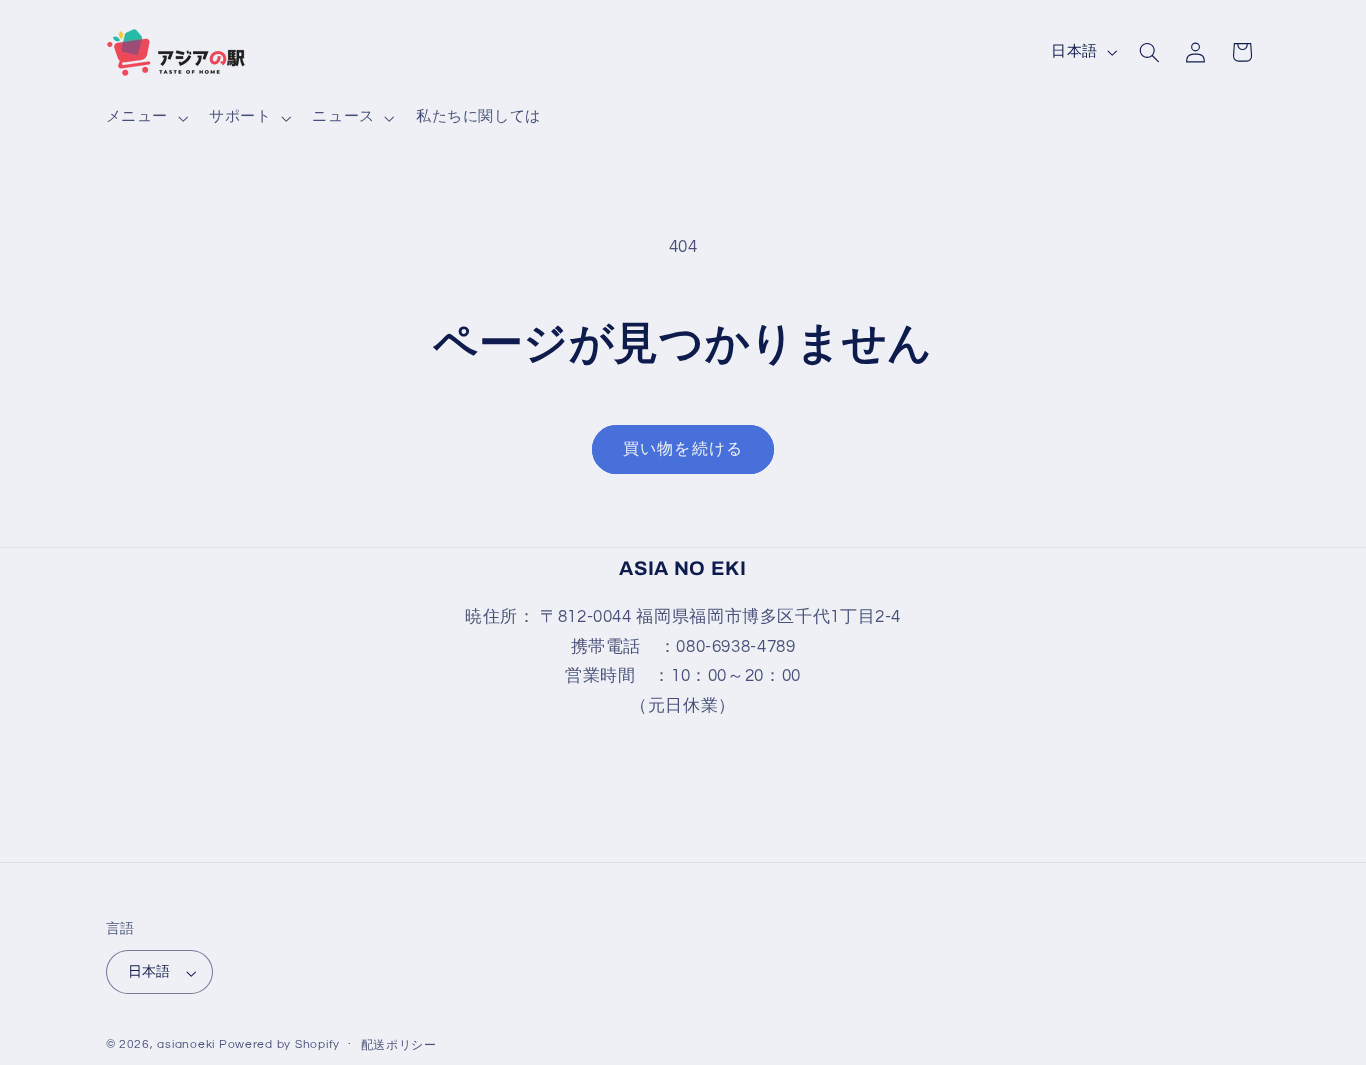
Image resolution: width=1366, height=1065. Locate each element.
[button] (144, 118)
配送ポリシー (399, 1046)
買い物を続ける (682, 449)
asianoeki (186, 1045)
